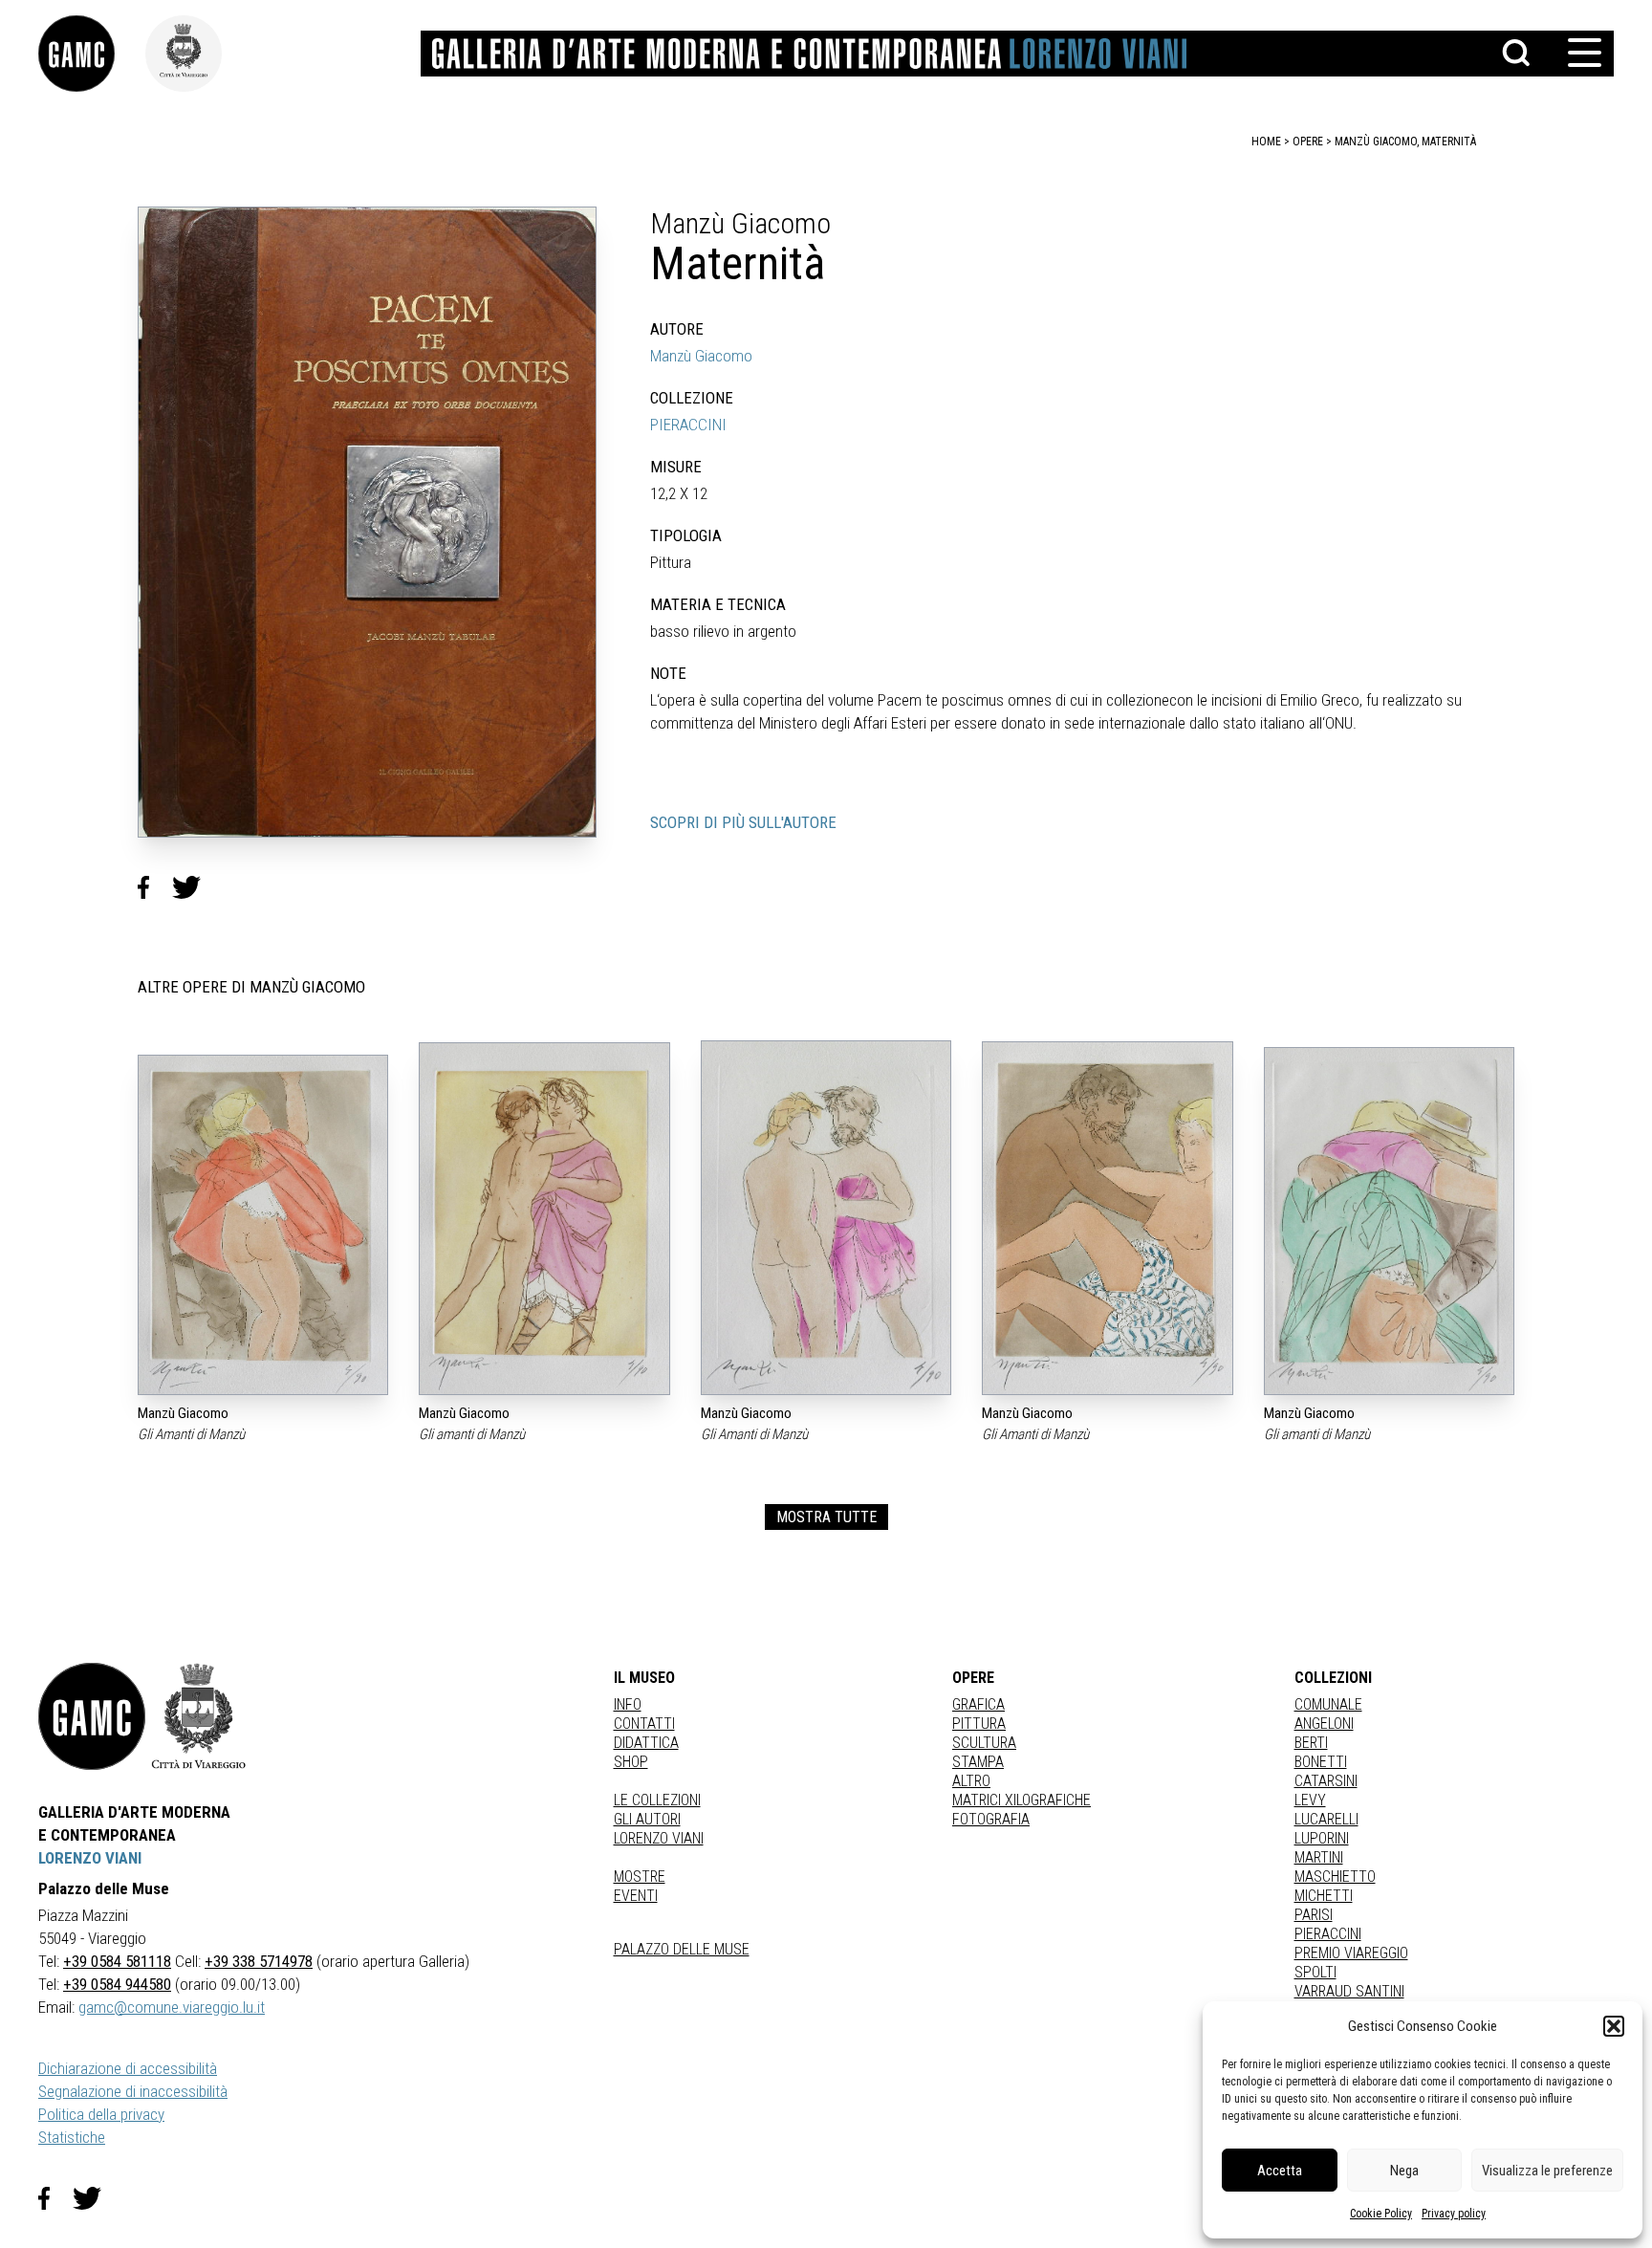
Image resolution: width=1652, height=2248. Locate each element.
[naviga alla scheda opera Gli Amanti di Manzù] (263, 1225)
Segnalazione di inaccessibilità (133, 2091)
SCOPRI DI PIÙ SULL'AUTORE (743, 822)
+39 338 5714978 (259, 1961)
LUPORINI (1322, 1838)
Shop (631, 1762)
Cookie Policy (1381, 2214)
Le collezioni (657, 1800)
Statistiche (72, 2137)
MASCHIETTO (1335, 1877)
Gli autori (647, 1819)
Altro (971, 1781)
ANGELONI (1324, 1724)
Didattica (646, 1743)
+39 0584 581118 (117, 1961)
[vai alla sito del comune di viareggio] (199, 1716)
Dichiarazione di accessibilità (128, 2068)
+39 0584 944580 (117, 1984)
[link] (92, 54)
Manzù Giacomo (701, 356)
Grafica (978, 1704)
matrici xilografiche (1022, 1800)
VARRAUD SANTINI (1349, 1991)
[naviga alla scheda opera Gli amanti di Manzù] (544, 1219)
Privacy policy (1454, 2214)
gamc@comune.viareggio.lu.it (172, 2007)
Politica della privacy (101, 2114)
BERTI (1311, 1743)
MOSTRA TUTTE (826, 1517)
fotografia (991, 1819)
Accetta (1280, 2171)
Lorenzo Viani (659, 1838)
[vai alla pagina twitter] (95, 2198)
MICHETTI (1324, 1896)
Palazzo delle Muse (682, 1949)
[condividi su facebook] (155, 887)
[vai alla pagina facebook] (55, 2198)
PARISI (1314, 1915)
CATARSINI (1326, 1781)
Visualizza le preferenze (1547, 2171)
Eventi (636, 1896)
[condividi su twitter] (194, 887)
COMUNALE (1328, 1704)
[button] (1614, 2026)
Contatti (644, 1724)
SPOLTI (1315, 1972)
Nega (1404, 2171)
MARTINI (1319, 1857)
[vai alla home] (92, 1716)
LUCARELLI (1326, 1819)
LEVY (1310, 1800)
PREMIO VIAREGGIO (1351, 1953)
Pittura (979, 1724)
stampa (978, 1762)
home (1266, 142)
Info (628, 1704)
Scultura (984, 1743)
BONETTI (1321, 1762)
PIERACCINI (688, 425)
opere (1308, 142)
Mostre (640, 1877)
